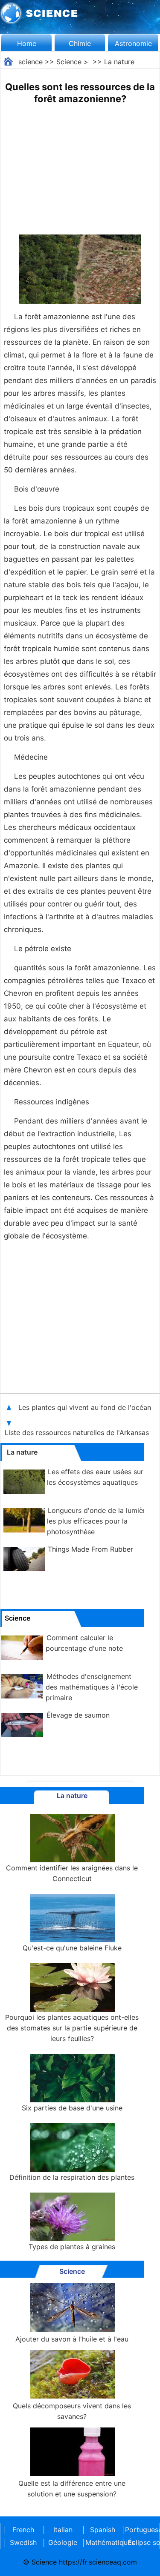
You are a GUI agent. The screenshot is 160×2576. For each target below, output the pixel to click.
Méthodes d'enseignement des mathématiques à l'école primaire (92, 1687)
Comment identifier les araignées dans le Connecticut (72, 1873)
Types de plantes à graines (72, 2247)
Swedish (23, 2542)
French (23, 2530)
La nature (119, 62)
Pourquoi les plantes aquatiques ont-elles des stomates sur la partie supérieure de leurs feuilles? (72, 2028)
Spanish (103, 2530)
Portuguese (142, 2530)
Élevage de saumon (78, 1715)
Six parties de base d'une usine (72, 2108)
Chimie (80, 43)
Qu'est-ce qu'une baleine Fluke (72, 1948)
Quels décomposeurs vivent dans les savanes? (72, 2411)
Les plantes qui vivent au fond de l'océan (85, 1407)
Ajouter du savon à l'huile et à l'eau (72, 2339)
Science (69, 62)
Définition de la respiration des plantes (72, 2177)
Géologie (63, 2542)
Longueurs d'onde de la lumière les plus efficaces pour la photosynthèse (98, 1521)
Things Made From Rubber (90, 1549)
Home (27, 43)
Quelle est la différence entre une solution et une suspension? (72, 2489)
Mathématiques (102, 2542)
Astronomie (133, 43)
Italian (63, 2530)
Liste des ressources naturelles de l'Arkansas (78, 1432)
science (31, 62)
